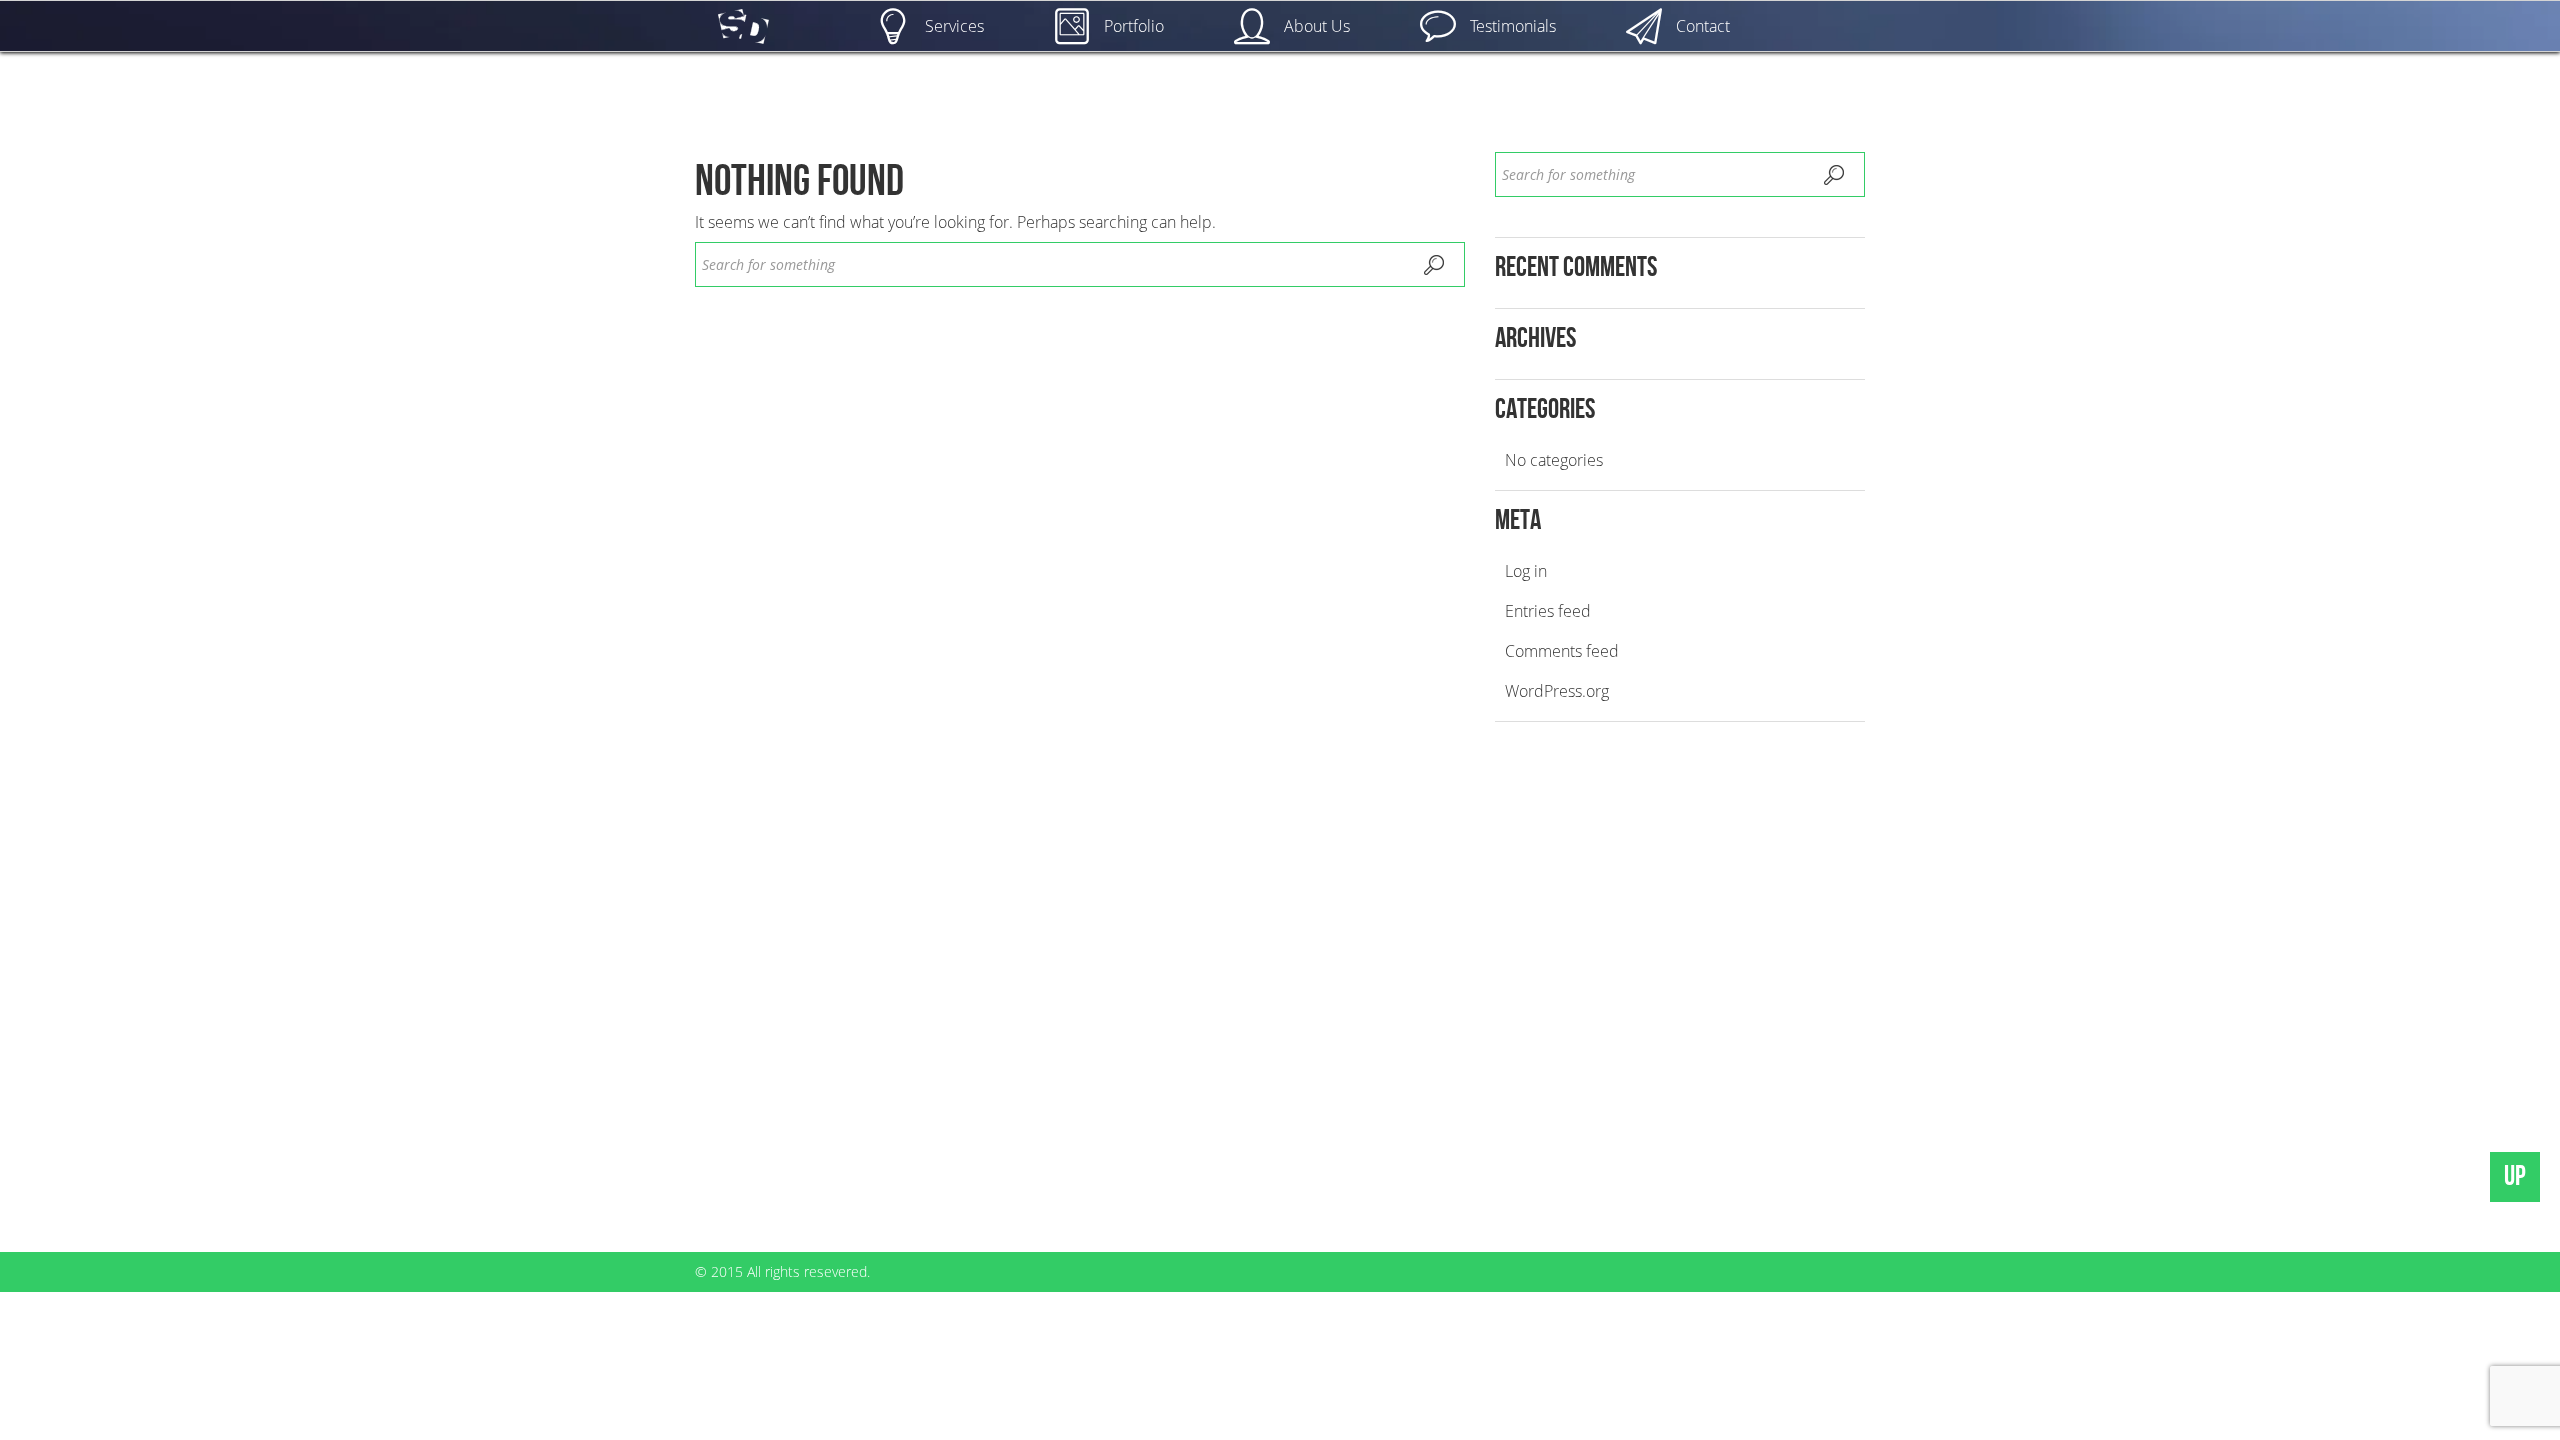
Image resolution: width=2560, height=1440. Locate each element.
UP (2515, 1176)
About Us (1317, 26)
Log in (1526, 571)
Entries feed (1548, 611)
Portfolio (1134, 26)
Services (954, 26)
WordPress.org (1557, 691)
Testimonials (1513, 26)
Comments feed (1562, 651)
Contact (1703, 26)
